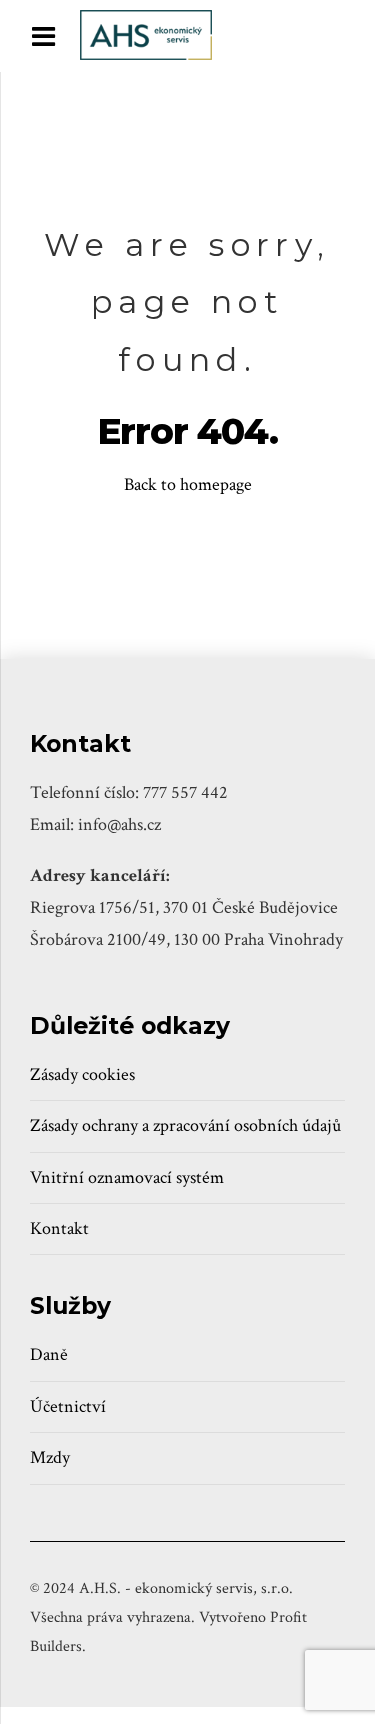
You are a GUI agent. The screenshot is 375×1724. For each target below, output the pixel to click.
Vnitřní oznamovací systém (127, 1177)
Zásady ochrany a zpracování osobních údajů (185, 1125)
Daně (49, 1354)
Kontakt (59, 1228)
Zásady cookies (82, 1074)
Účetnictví (68, 1406)
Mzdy (50, 1457)
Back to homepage (188, 484)
